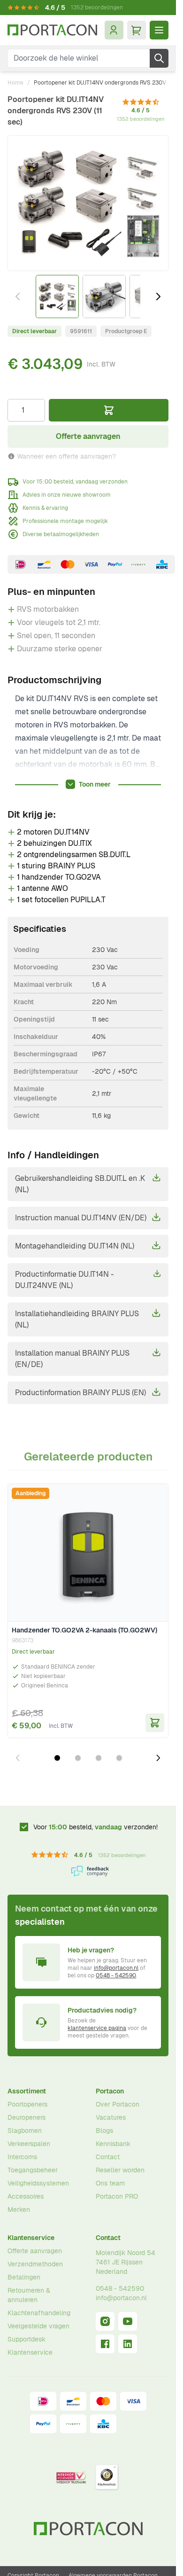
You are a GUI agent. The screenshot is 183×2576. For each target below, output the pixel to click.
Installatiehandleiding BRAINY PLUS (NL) (77, 1319)
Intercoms (22, 2157)
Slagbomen (25, 2131)
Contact (108, 2157)
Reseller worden (120, 2170)
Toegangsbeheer (33, 2170)
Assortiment (27, 2091)
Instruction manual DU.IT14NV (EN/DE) (81, 1218)
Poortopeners (27, 2104)
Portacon (110, 2091)
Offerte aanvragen (35, 2251)
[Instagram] (105, 2321)
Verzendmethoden (35, 2264)
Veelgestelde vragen (38, 2326)
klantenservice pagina (97, 2028)
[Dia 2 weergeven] (78, 1758)
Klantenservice (31, 2238)
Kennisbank (113, 2144)
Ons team (110, 2183)
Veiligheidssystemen (38, 2183)
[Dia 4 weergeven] (119, 1758)
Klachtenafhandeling (39, 2313)
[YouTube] (128, 2321)
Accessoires (26, 2196)
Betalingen (24, 2277)
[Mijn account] (114, 30)
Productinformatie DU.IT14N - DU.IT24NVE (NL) (65, 1280)
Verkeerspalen (29, 2144)
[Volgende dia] (158, 1758)
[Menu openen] (159, 30)
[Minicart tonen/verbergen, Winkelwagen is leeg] (137, 30)
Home (15, 83)
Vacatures (111, 2117)
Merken (19, 2209)
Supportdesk (27, 2339)
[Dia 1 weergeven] (57, 1758)
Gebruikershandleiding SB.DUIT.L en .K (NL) (80, 1184)
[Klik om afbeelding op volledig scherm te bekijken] (88, 203)
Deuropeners (27, 2117)
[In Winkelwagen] (109, 410)
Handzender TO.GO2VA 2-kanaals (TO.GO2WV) (84, 1630)
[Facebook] (105, 2344)
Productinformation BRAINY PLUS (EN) (80, 1393)
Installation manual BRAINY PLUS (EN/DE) (72, 1359)
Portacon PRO (117, 2196)
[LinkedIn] (128, 2344)
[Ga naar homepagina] (52, 30)
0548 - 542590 (116, 1975)
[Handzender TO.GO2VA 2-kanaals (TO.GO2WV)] (88, 1553)
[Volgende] (158, 297)
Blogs (104, 2131)
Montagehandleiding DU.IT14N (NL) (75, 1246)
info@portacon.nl (116, 1968)
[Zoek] (159, 58)
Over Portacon (118, 2104)
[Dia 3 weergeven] (99, 1758)
